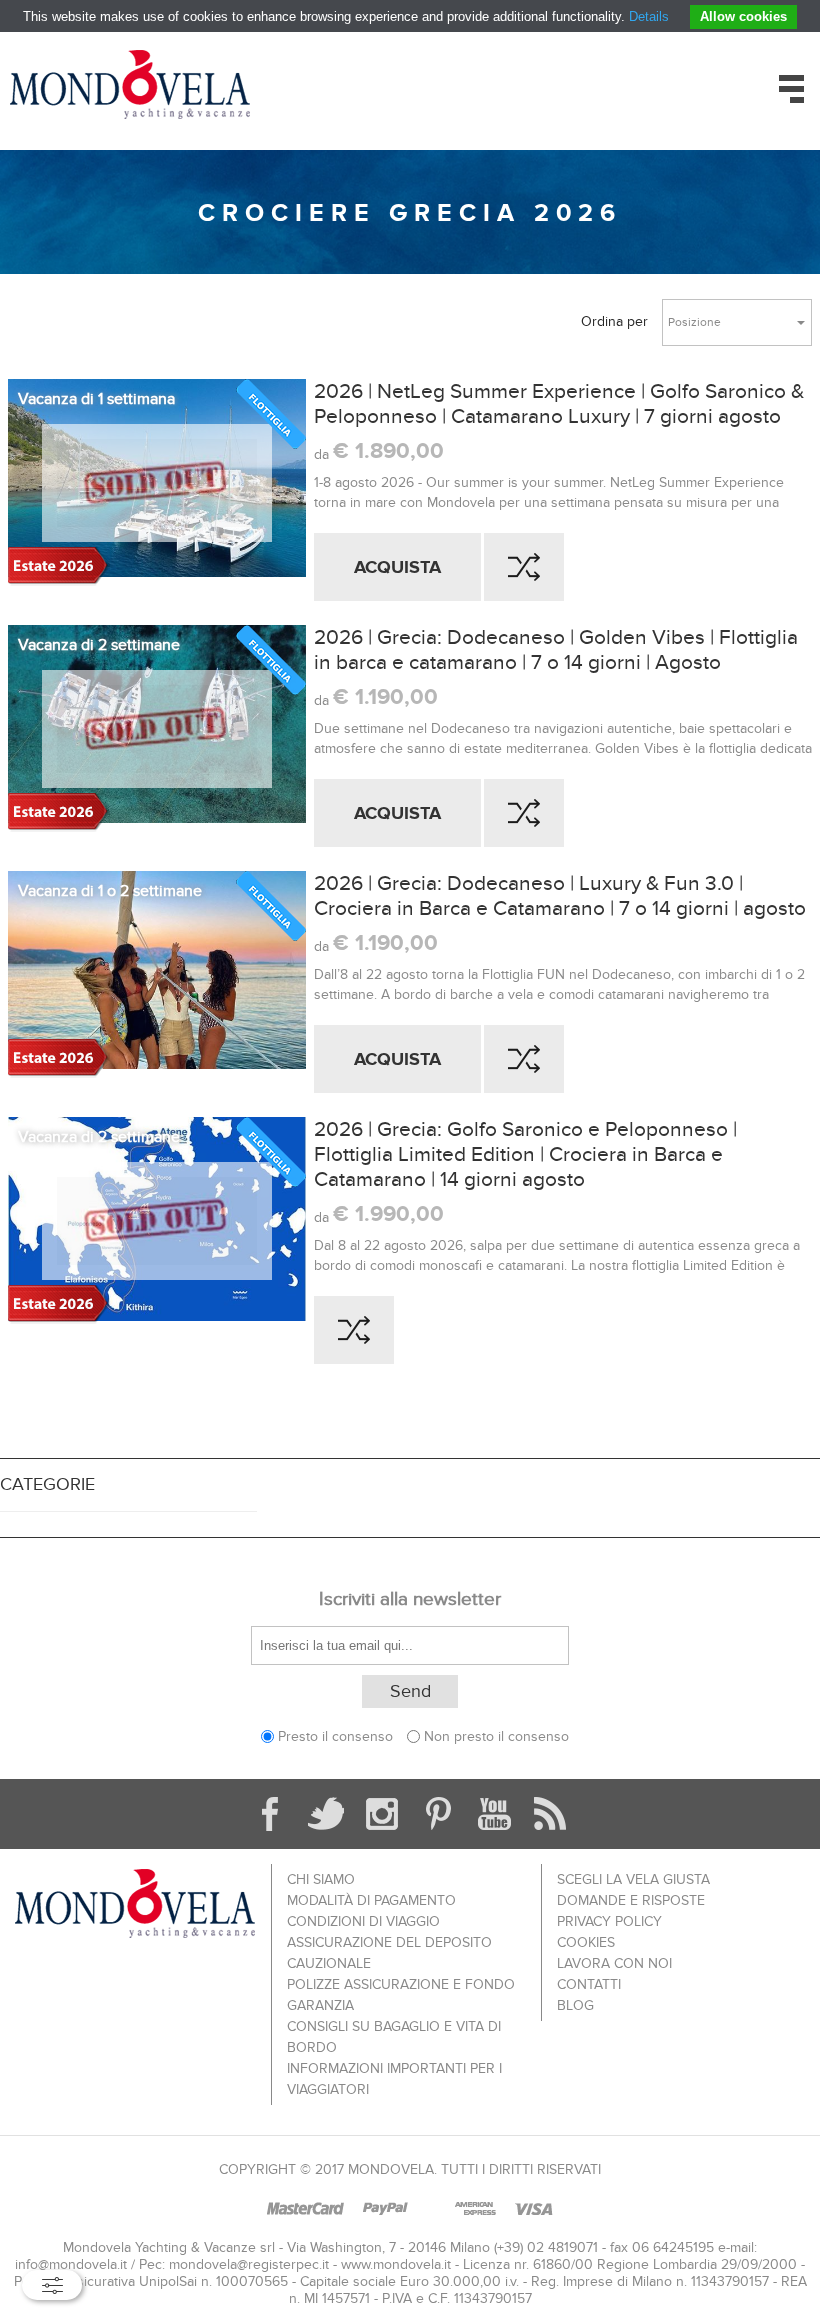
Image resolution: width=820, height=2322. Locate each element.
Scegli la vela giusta (633, 1879)
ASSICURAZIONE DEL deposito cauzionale (389, 1953)
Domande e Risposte (631, 1900)
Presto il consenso (335, 1736)
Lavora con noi (614, 1963)
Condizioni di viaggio (363, 1921)
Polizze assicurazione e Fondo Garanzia (401, 1995)
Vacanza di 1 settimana (96, 399)
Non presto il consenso (496, 1736)
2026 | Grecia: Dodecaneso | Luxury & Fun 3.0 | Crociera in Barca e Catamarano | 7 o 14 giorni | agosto (560, 896)
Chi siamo (321, 1879)
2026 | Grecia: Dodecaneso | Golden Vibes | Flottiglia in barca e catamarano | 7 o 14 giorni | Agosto (556, 650)
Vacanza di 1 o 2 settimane (110, 891)
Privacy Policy (609, 1921)
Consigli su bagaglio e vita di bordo (394, 2037)
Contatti (589, 1984)
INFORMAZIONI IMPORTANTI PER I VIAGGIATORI (394, 2079)
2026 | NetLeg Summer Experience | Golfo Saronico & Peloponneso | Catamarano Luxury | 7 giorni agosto (559, 404)
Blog (575, 2005)
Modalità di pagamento (371, 1900)
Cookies (586, 1942)
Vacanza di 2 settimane (99, 645)
